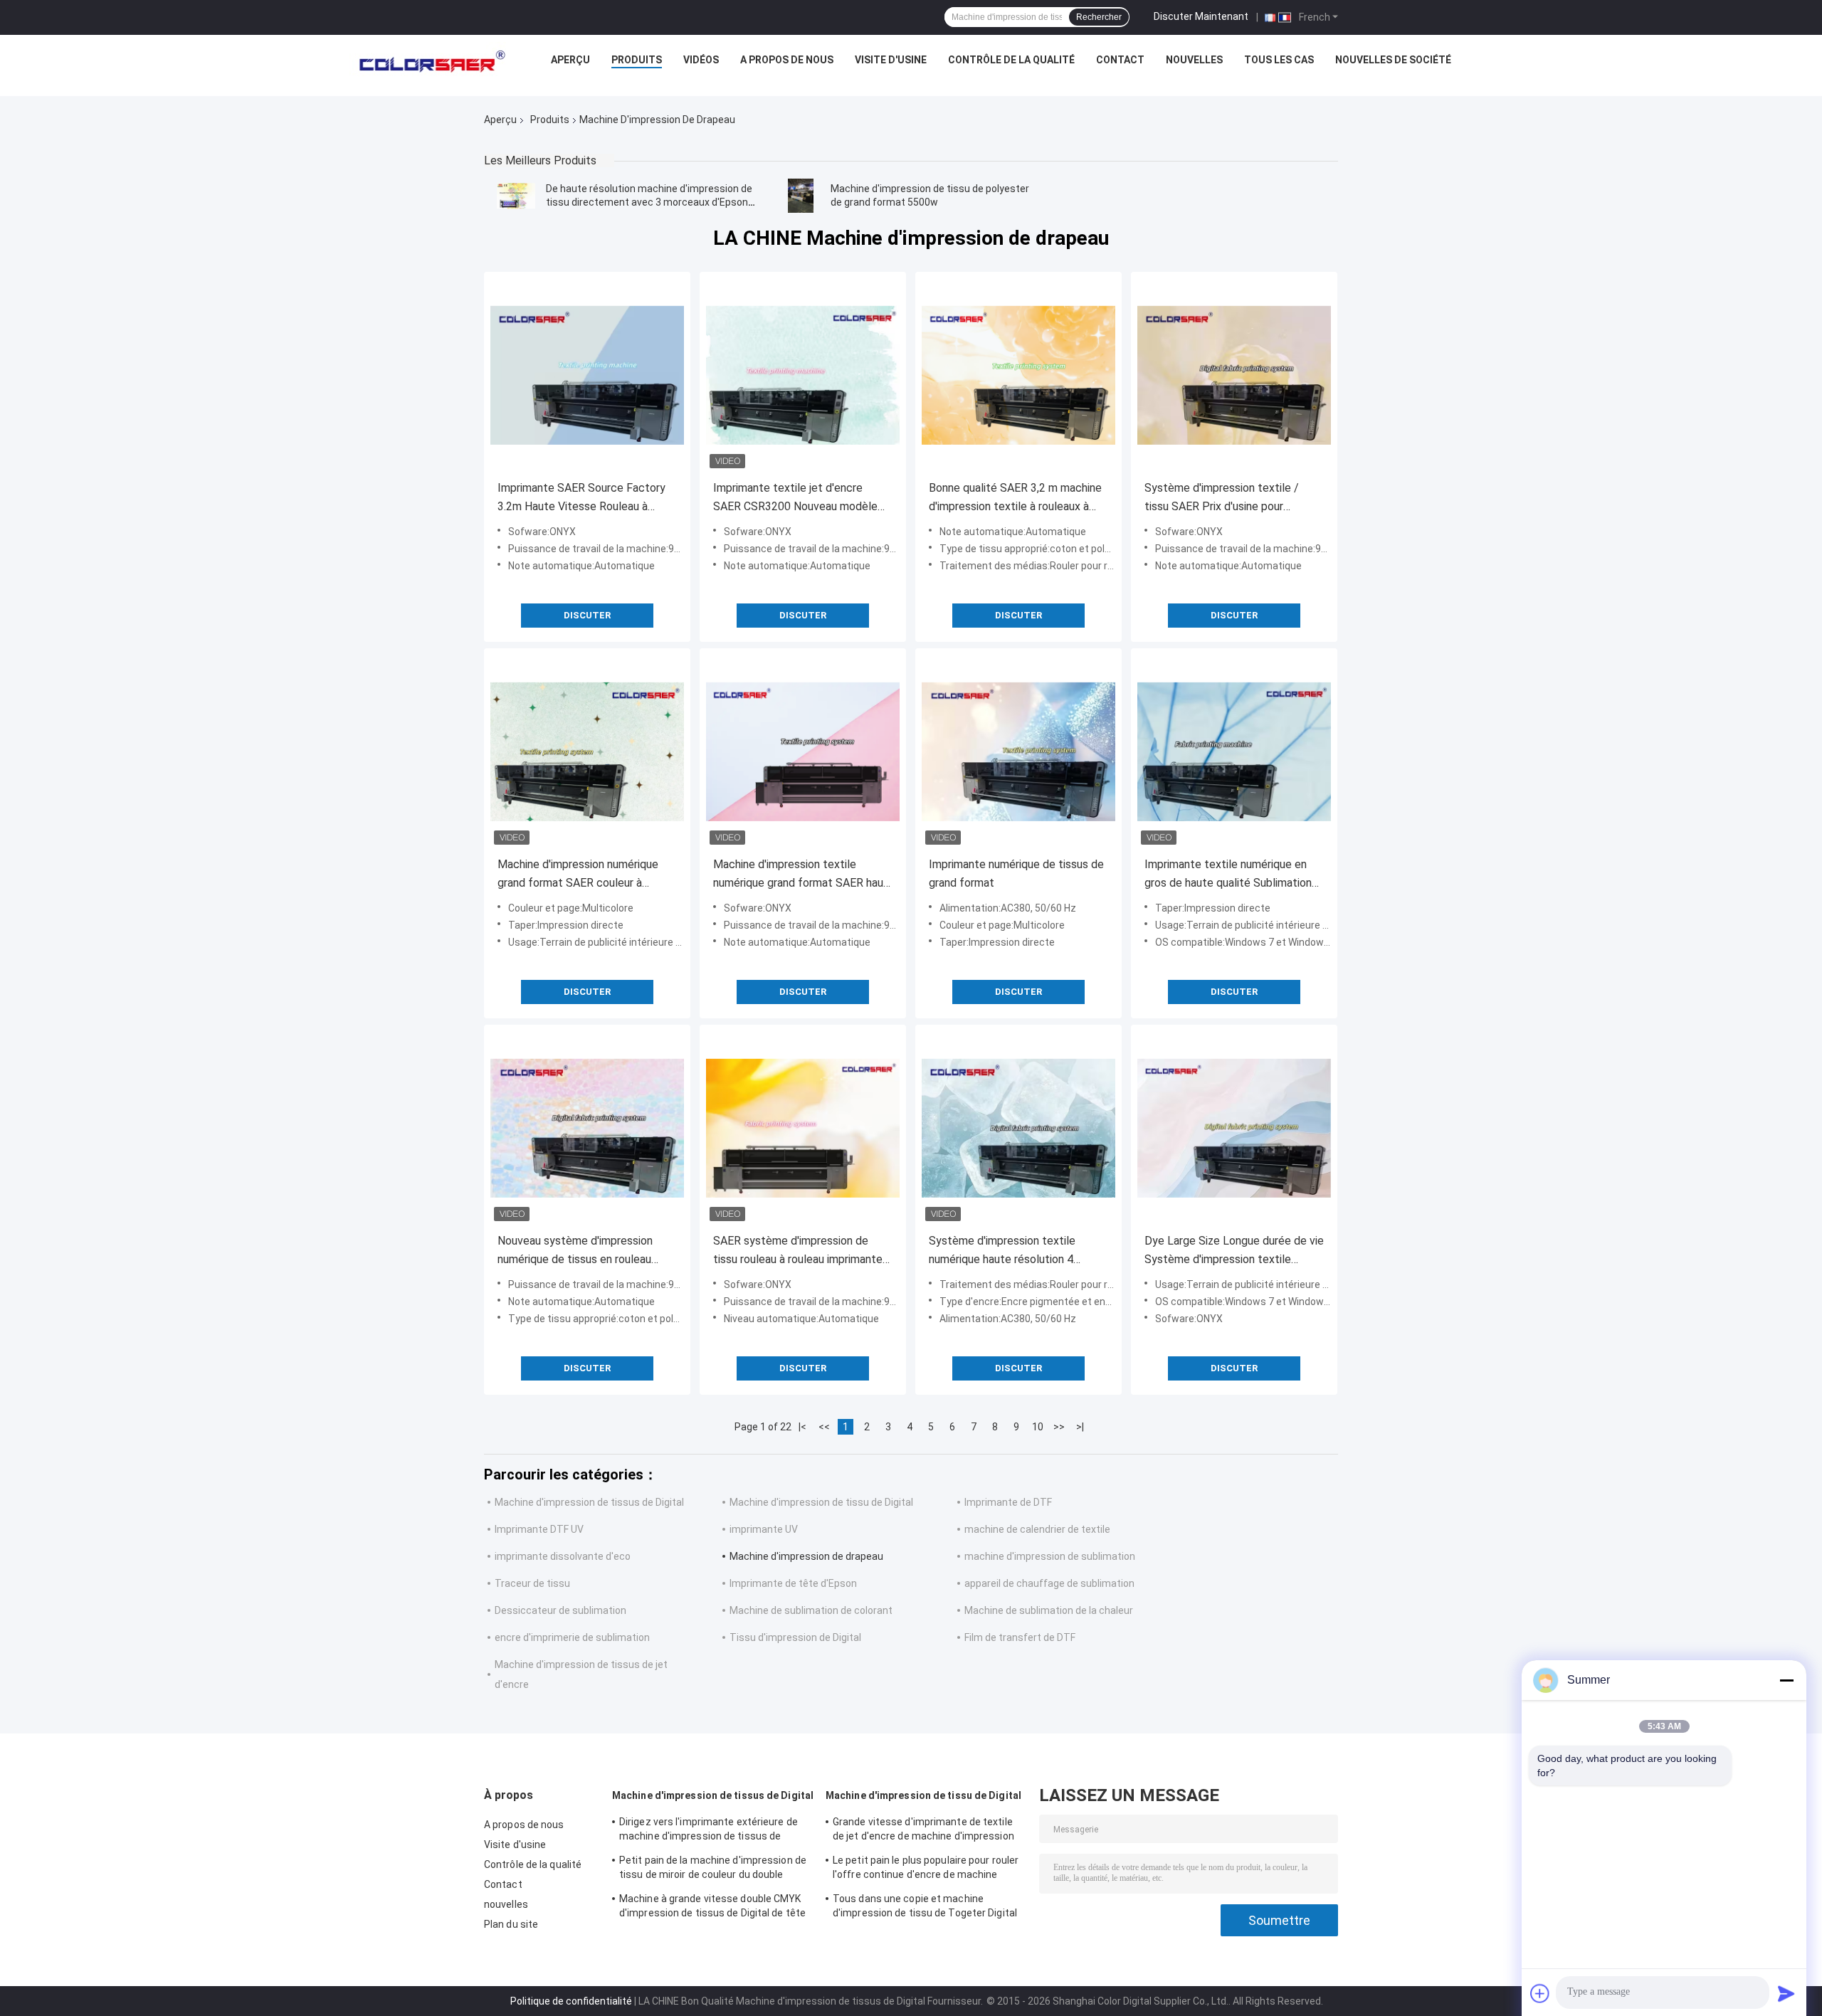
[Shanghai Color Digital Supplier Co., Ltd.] (428, 63)
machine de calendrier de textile (1037, 1529)
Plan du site (511, 1924)
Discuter (587, 615)
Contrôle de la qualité (1011, 60)
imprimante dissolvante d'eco (563, 1556)
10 (1038, 1427)
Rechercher (1099, 17)
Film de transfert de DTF (1020, 1637)
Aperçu (570, 60)
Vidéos (701, 60)
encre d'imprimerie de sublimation (572, 1637)
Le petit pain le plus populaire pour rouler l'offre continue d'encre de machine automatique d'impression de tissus (926, 1869)
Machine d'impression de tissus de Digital (589, 1502)
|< (802, 1427)
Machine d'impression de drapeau (806, 1556)
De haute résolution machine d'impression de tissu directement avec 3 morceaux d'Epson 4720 (649, 202)
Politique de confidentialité (571, 2001)
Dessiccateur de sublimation (560, 1610)
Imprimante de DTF (1008, 1502)
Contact (1120, 60)
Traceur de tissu (532, 1583)
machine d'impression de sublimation (1050, 1556)
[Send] (1786, 1993)
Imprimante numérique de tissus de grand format (1016, 874)
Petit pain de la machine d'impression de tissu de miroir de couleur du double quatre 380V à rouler (713, 1869)
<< (824, 1427)
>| (1080, 1427)
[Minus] (1786, 1680)
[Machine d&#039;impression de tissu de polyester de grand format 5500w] (801, 196)
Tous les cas (1279, 60)
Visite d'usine (891, 60)
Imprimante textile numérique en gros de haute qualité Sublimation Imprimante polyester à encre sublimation (1228, 875)
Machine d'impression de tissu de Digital (821, 1502)
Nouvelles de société (1393, 60)
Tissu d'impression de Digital (795, 1637)
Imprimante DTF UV (539, 1529)
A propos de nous (787, 60)
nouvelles (1194, 60)
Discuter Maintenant (1201, 16)
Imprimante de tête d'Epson (793, 1583)
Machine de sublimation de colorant (811, 1610)
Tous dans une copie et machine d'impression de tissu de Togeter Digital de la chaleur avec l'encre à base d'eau (925, 1908)
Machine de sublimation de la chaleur (1049, 1610)
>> (1059, 1427)
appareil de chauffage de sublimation (1049, 1583)
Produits (637, 60)
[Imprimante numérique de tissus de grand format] (1018, 751)
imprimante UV (764, 1529)
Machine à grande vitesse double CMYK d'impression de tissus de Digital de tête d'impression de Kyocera (712, 1908)
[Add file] (1540, 1993)
